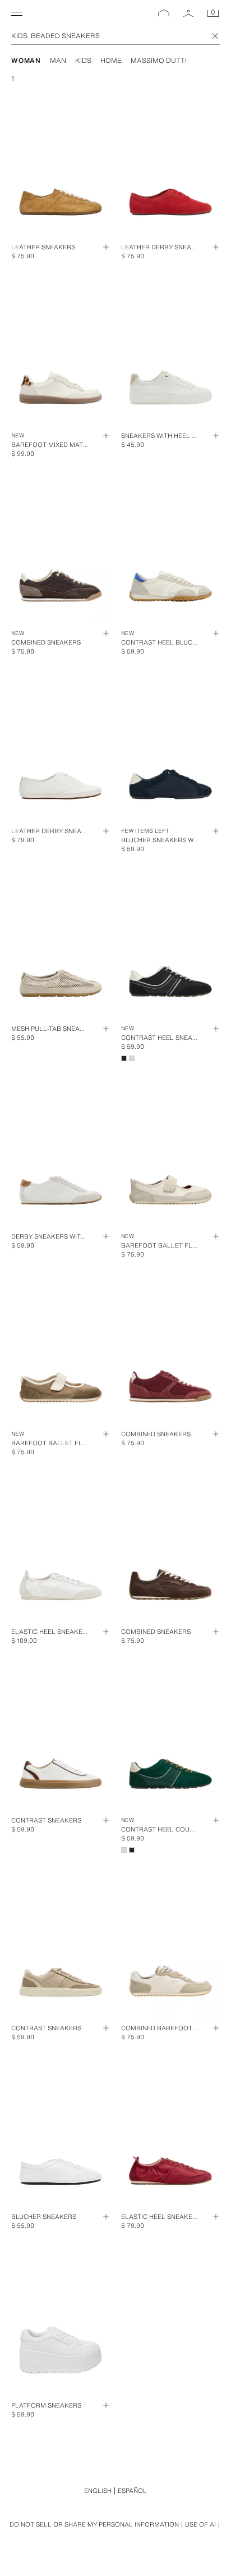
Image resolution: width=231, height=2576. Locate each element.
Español (132, 2491)
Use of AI (200, 2524)
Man (58, 60)
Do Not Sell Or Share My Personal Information (94, 2525)
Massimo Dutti (159, 60)
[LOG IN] (188, 13)
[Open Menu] (17, 13)
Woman (26, 60)
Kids (83, 60)
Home (111, 60)
